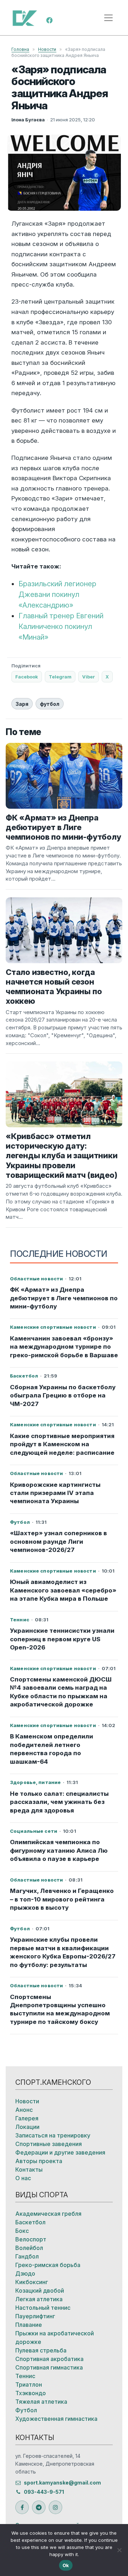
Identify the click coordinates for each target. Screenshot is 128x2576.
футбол (50, 704)
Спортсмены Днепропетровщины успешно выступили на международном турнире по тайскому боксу (60, 2009)
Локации (27, 2127)
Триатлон (29, 2384)
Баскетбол (30, 2222)
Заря (22, 704)
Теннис (25, 2376)
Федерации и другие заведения (60, 2152)
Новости (47, 49)
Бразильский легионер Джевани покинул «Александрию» (57, 594)
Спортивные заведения (49, 2144)
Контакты (29, 2170)
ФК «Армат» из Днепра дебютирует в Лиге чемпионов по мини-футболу (64, 1298)
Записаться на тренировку (53, 2135)
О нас (23, 2178)
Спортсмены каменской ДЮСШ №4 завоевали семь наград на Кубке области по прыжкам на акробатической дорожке (61, 1692)
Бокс (22, 2231)
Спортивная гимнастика (49, 2367)
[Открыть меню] (108, 18)
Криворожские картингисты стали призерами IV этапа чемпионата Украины (55, 1493)
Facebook (27, 677)
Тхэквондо (31, 2393)
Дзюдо (25, 2273)
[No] (119, 2550)
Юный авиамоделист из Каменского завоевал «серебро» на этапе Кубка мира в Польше (63, 1590)
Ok (66, 2565)
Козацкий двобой (40, 2291)
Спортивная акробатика (49, 2359)
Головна (20, 49)
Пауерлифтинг (35, 2316)
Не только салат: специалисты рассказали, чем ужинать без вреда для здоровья (59, 1802)
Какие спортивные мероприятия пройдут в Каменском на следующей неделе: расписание (62, 1444)
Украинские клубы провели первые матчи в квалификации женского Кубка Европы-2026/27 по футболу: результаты (63, 1952)
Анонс (24, 2110)
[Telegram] (39, 2507)
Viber (89, 677)
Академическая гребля (48, 2214)
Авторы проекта (39, 2161)
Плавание (29, 2325)
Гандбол (27, 2256)
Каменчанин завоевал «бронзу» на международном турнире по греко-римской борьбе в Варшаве (64, 1347)
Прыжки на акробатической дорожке (55, 2338)
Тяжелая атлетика (41, 2402)
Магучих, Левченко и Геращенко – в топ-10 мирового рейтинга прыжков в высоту (62, 1899)
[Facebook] (49, 20)
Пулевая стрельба (41, 2350)
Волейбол (29, 2248)
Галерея (27, 2118)
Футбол (26, 2410)
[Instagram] (55, 2507)
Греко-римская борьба (48, 2265)
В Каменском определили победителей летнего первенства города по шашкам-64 (52, 1749)
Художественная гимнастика (56, 2419)
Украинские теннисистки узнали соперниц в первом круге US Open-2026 (62, 1639)
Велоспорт (31, 2239)
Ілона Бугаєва (28, 120)
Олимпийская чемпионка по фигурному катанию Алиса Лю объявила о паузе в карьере (59, 1850)
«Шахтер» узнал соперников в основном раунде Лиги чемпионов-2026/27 (58, 1541)
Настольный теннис (43, 2308)
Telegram (60, 677)
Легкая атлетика (39, 2299)
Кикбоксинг (32, 2282)
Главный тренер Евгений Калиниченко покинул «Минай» (61, 626)
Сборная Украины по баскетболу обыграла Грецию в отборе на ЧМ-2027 (63, 1395)
